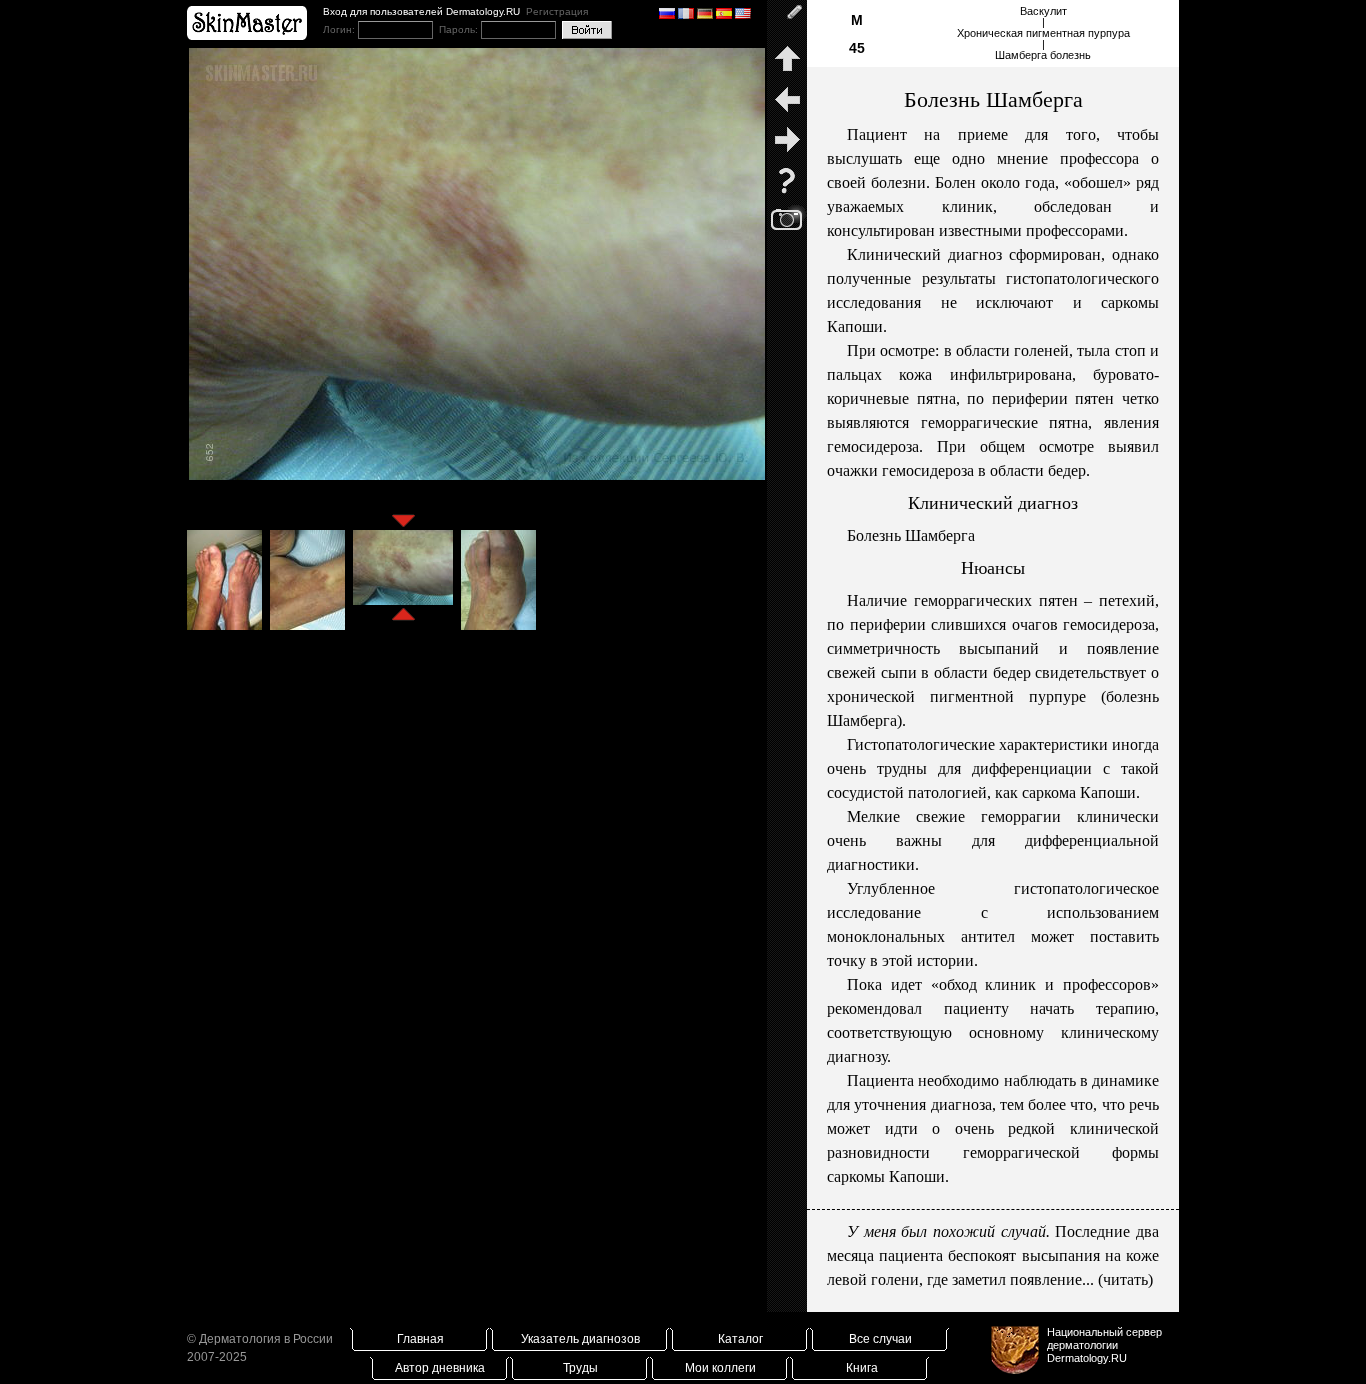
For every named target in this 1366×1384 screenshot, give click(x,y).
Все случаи (880, 1339)
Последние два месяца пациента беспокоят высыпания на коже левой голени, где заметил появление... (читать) (993, 1255)
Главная (420, 1339)
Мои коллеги (720, 1368)
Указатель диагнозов (580, 1339)
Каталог (740, 1339)
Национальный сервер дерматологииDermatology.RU (1104, 1345)
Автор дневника (440, 1368)
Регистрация (557, 11)
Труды (580, 1368)
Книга (862, 1368)
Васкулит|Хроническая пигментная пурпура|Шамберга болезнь (1043, 33)
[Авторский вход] (787, 20)
